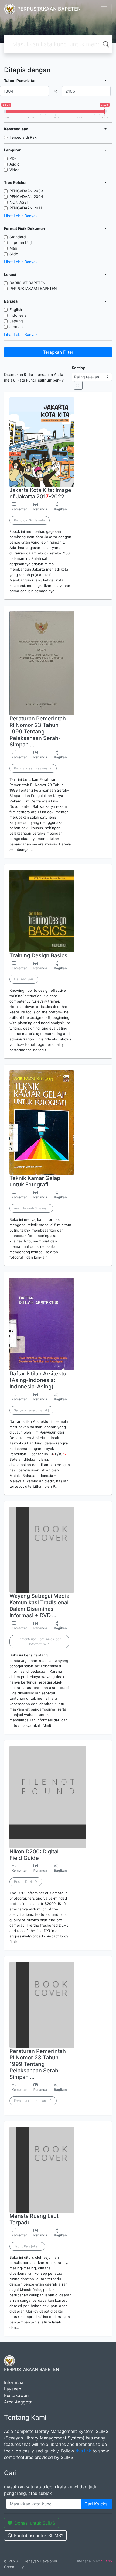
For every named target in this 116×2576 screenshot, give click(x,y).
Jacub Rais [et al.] (27, 2246)
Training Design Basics (38, 955)
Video (14, 170)
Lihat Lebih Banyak (21, 216)
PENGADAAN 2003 (26, 191)
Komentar (19, 509)
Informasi (13, 2382)
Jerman (16, 327)
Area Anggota (18, 2402)
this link (83, 2451)
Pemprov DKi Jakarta (30, 520)
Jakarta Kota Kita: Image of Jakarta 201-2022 (40, 493)
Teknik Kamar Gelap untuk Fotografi (35, 1181)
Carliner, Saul (24, 979)
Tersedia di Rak (23, 137)
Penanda (40, 509)
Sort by (78, 368)
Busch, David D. (26, 1882)
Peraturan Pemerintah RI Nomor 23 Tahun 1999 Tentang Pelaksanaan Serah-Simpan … (38, 732)
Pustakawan (16, 2395)
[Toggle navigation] (104, 9)
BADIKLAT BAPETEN (28, 283)
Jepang (16, 321)
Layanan (13, 2389)
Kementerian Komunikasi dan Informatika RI (39, 1641)
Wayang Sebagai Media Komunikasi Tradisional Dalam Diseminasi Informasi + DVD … (39, 1606)
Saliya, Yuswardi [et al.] (31, 1410)
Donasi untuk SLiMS (35, 2523)
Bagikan (60, 509)
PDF (13, 158)
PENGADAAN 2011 (26, 208)
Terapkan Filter (58, 352)
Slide (14, 254)
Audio (14, 164)
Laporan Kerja (22, 242)
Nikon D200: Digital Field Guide (34, 1855)
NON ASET (19, 202)
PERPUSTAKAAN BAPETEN (33, 288)
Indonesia (18, 315)
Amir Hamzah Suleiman (31, 1208)
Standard (18, 237)
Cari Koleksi (96, 2504)
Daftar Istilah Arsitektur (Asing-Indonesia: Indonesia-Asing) (39, 1380)
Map (13, 248)
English (16, 310)
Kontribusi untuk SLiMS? (39, 2535)
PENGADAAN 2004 (26, 196)
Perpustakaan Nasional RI (33, 768)
